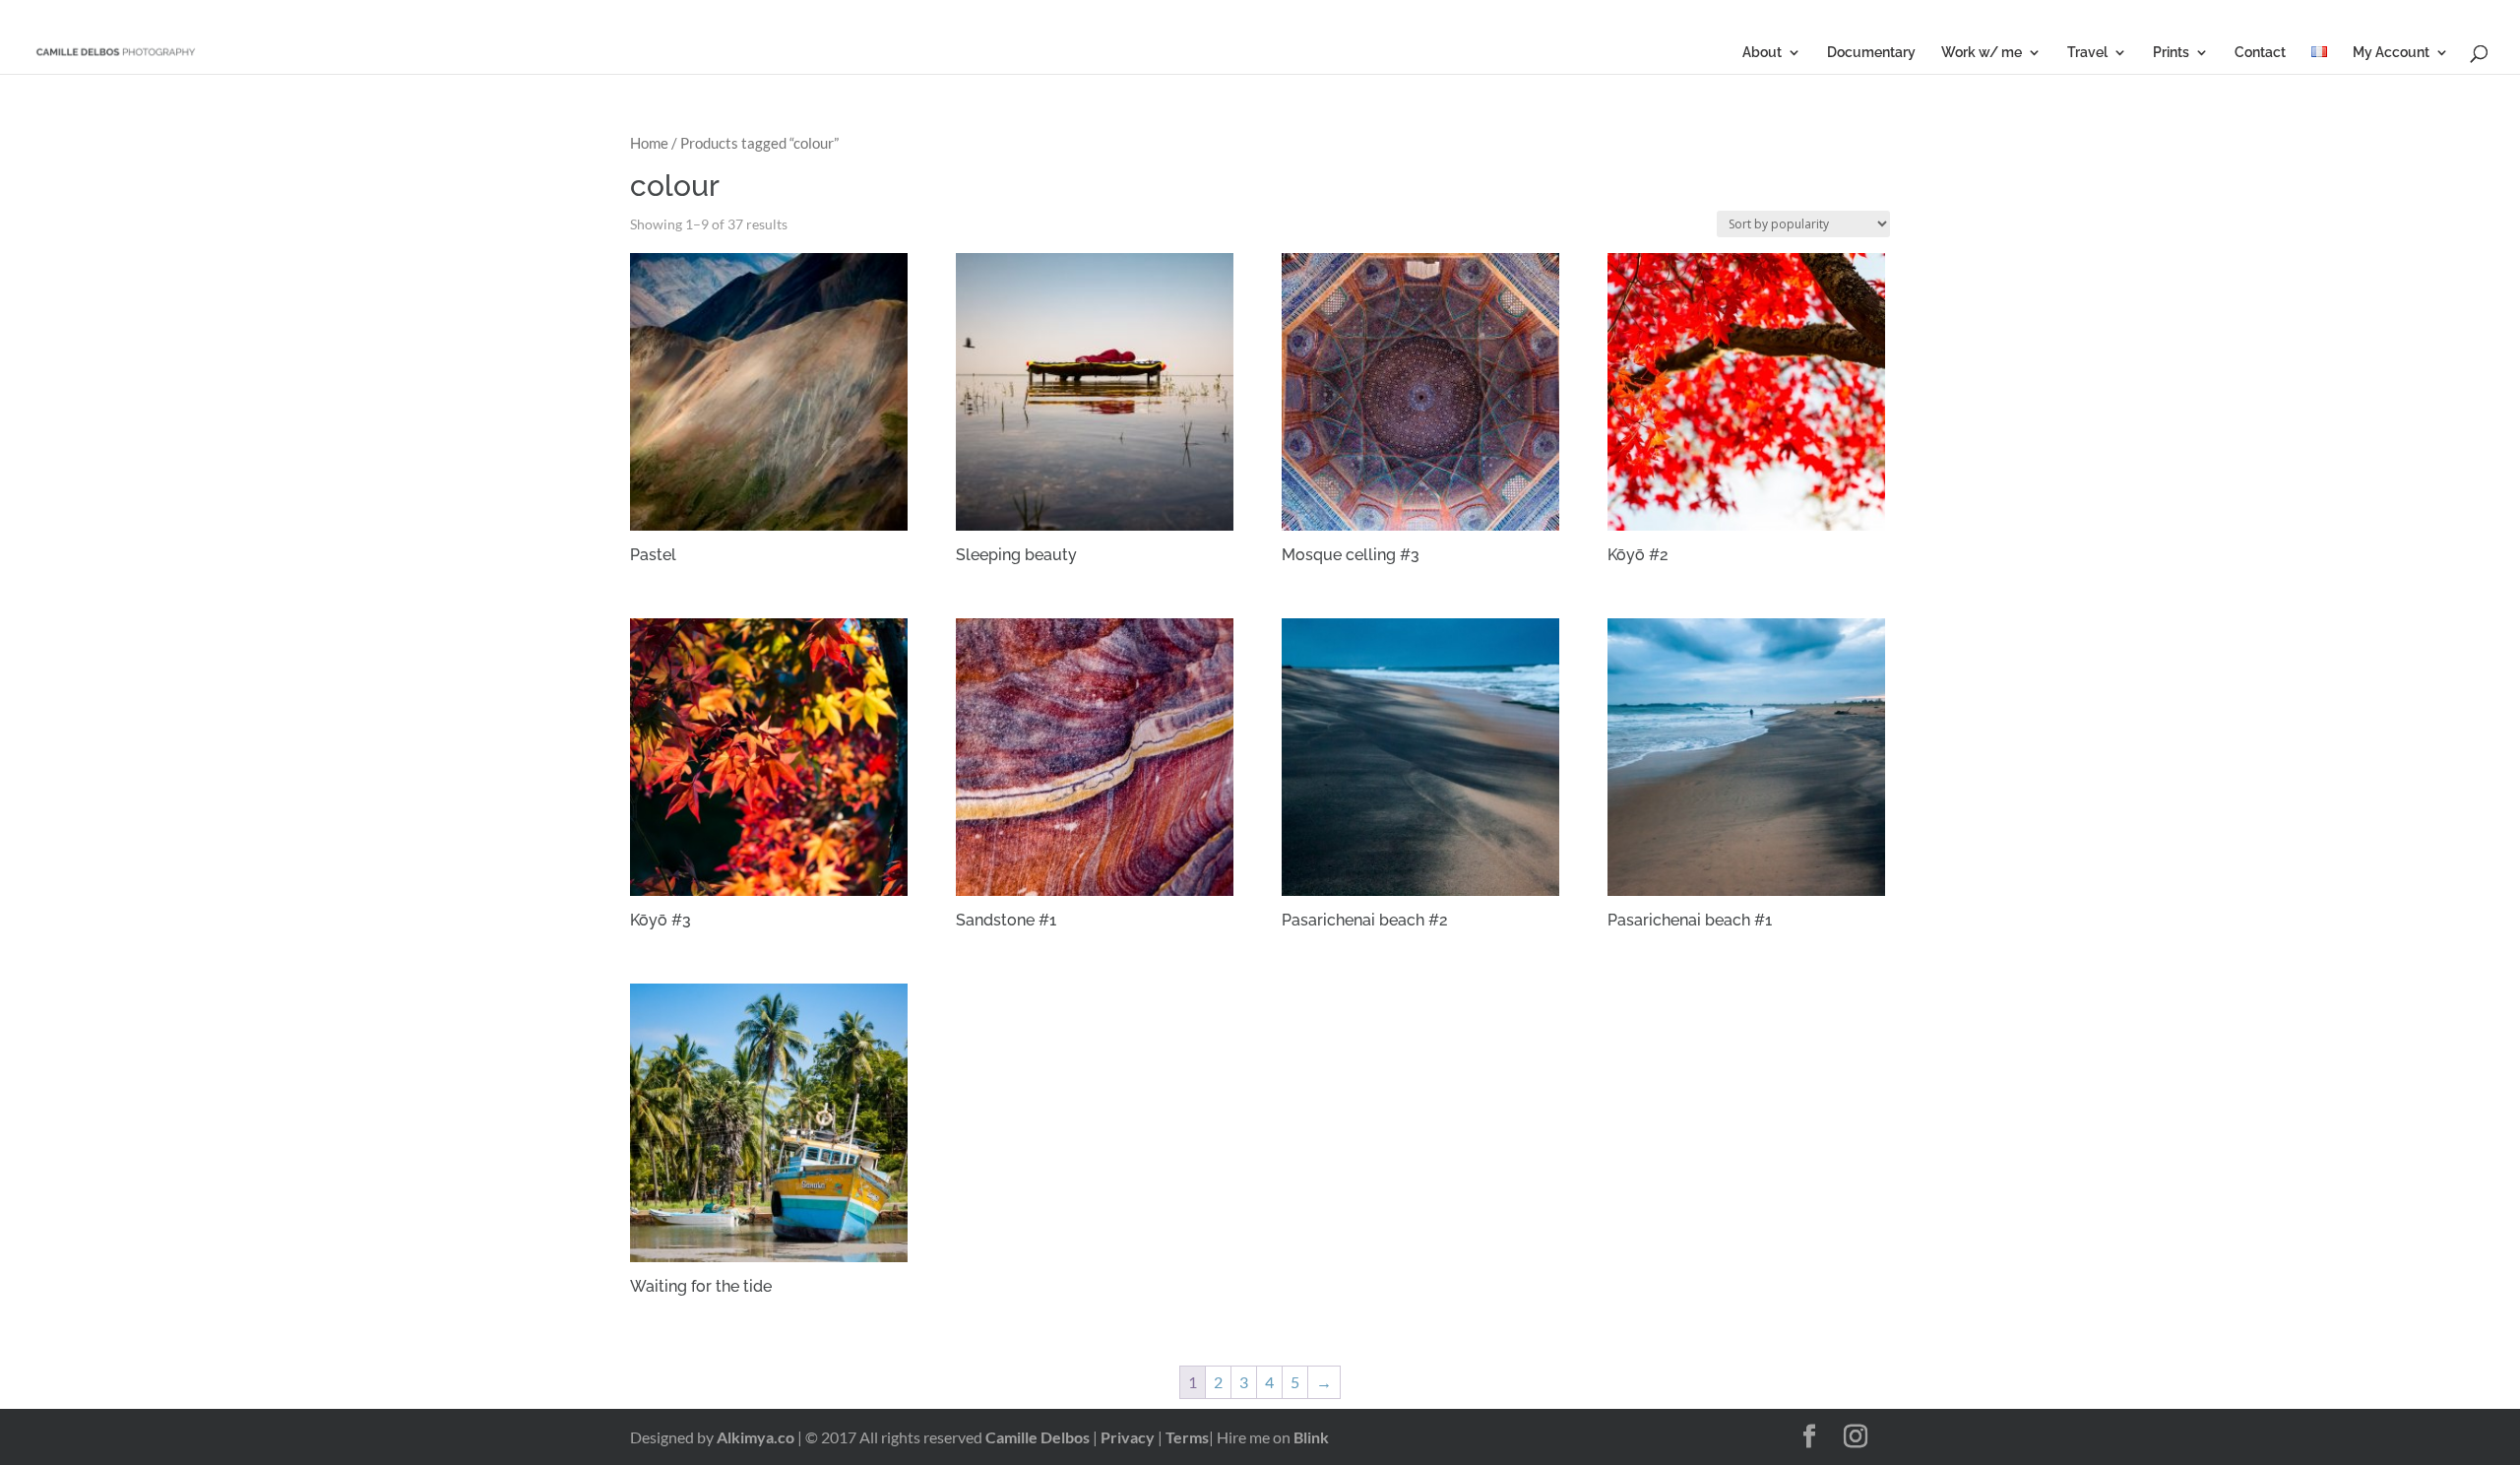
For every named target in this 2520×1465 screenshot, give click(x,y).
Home (649, 143)
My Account (2391, 53)
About (1762, 53)
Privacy (1128, 1437)
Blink (1311, 1437)
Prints (2171, 53)
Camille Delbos (1038, 1437)
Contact (2260, 53)
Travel (2087, 53)
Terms (1187, 1437)
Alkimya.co (756, 1437)
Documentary (1871, 53)
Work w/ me (1982, 53)
